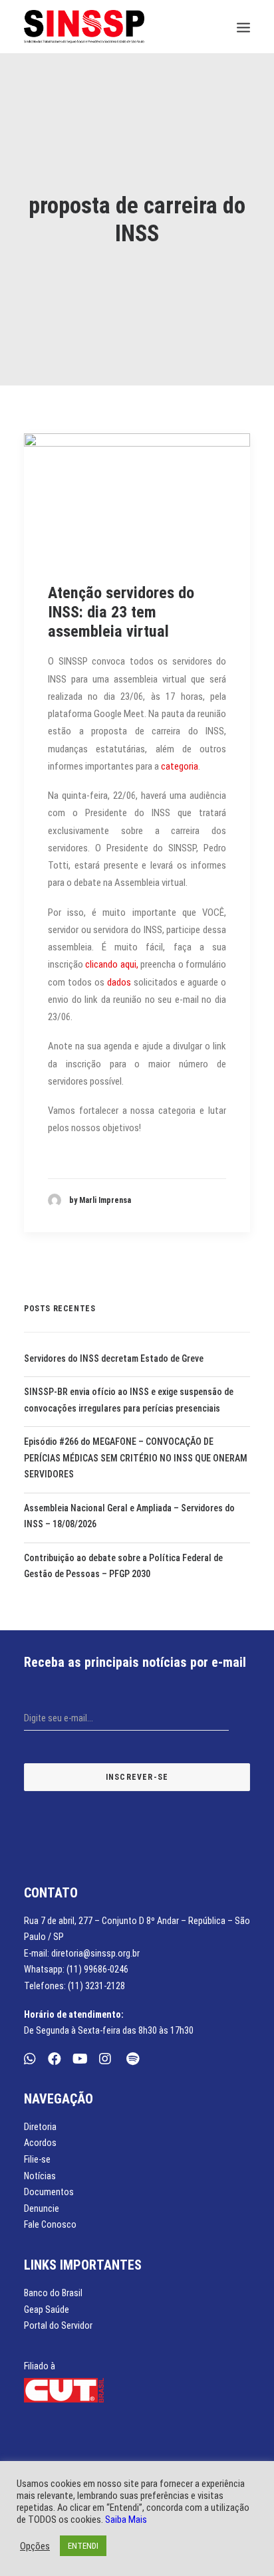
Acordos (40, 2143)
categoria (180, 766)
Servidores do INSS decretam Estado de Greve (114, 1358)
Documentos (49, 2192)
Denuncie (42, 2208)
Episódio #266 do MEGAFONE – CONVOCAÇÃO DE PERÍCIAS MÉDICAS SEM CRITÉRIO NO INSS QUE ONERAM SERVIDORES (136, 1458)
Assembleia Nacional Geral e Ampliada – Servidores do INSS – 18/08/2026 (129, 1516)
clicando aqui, (111, 964)
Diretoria (40, 2127)
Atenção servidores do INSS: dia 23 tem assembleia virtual (121, 612)
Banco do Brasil (53, 2293)
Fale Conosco (50, 2224)
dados (119, 982)
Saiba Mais (126, 2520)
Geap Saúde (47, 2309)
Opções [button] (35, 2546)
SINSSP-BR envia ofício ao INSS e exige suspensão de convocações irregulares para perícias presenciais (129, 1400)
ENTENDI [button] (83, 2546)
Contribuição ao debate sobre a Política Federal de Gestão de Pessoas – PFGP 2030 (123, 1566)
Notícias (40, 2176)
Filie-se (37, 2159)
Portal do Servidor (58, 2325)
